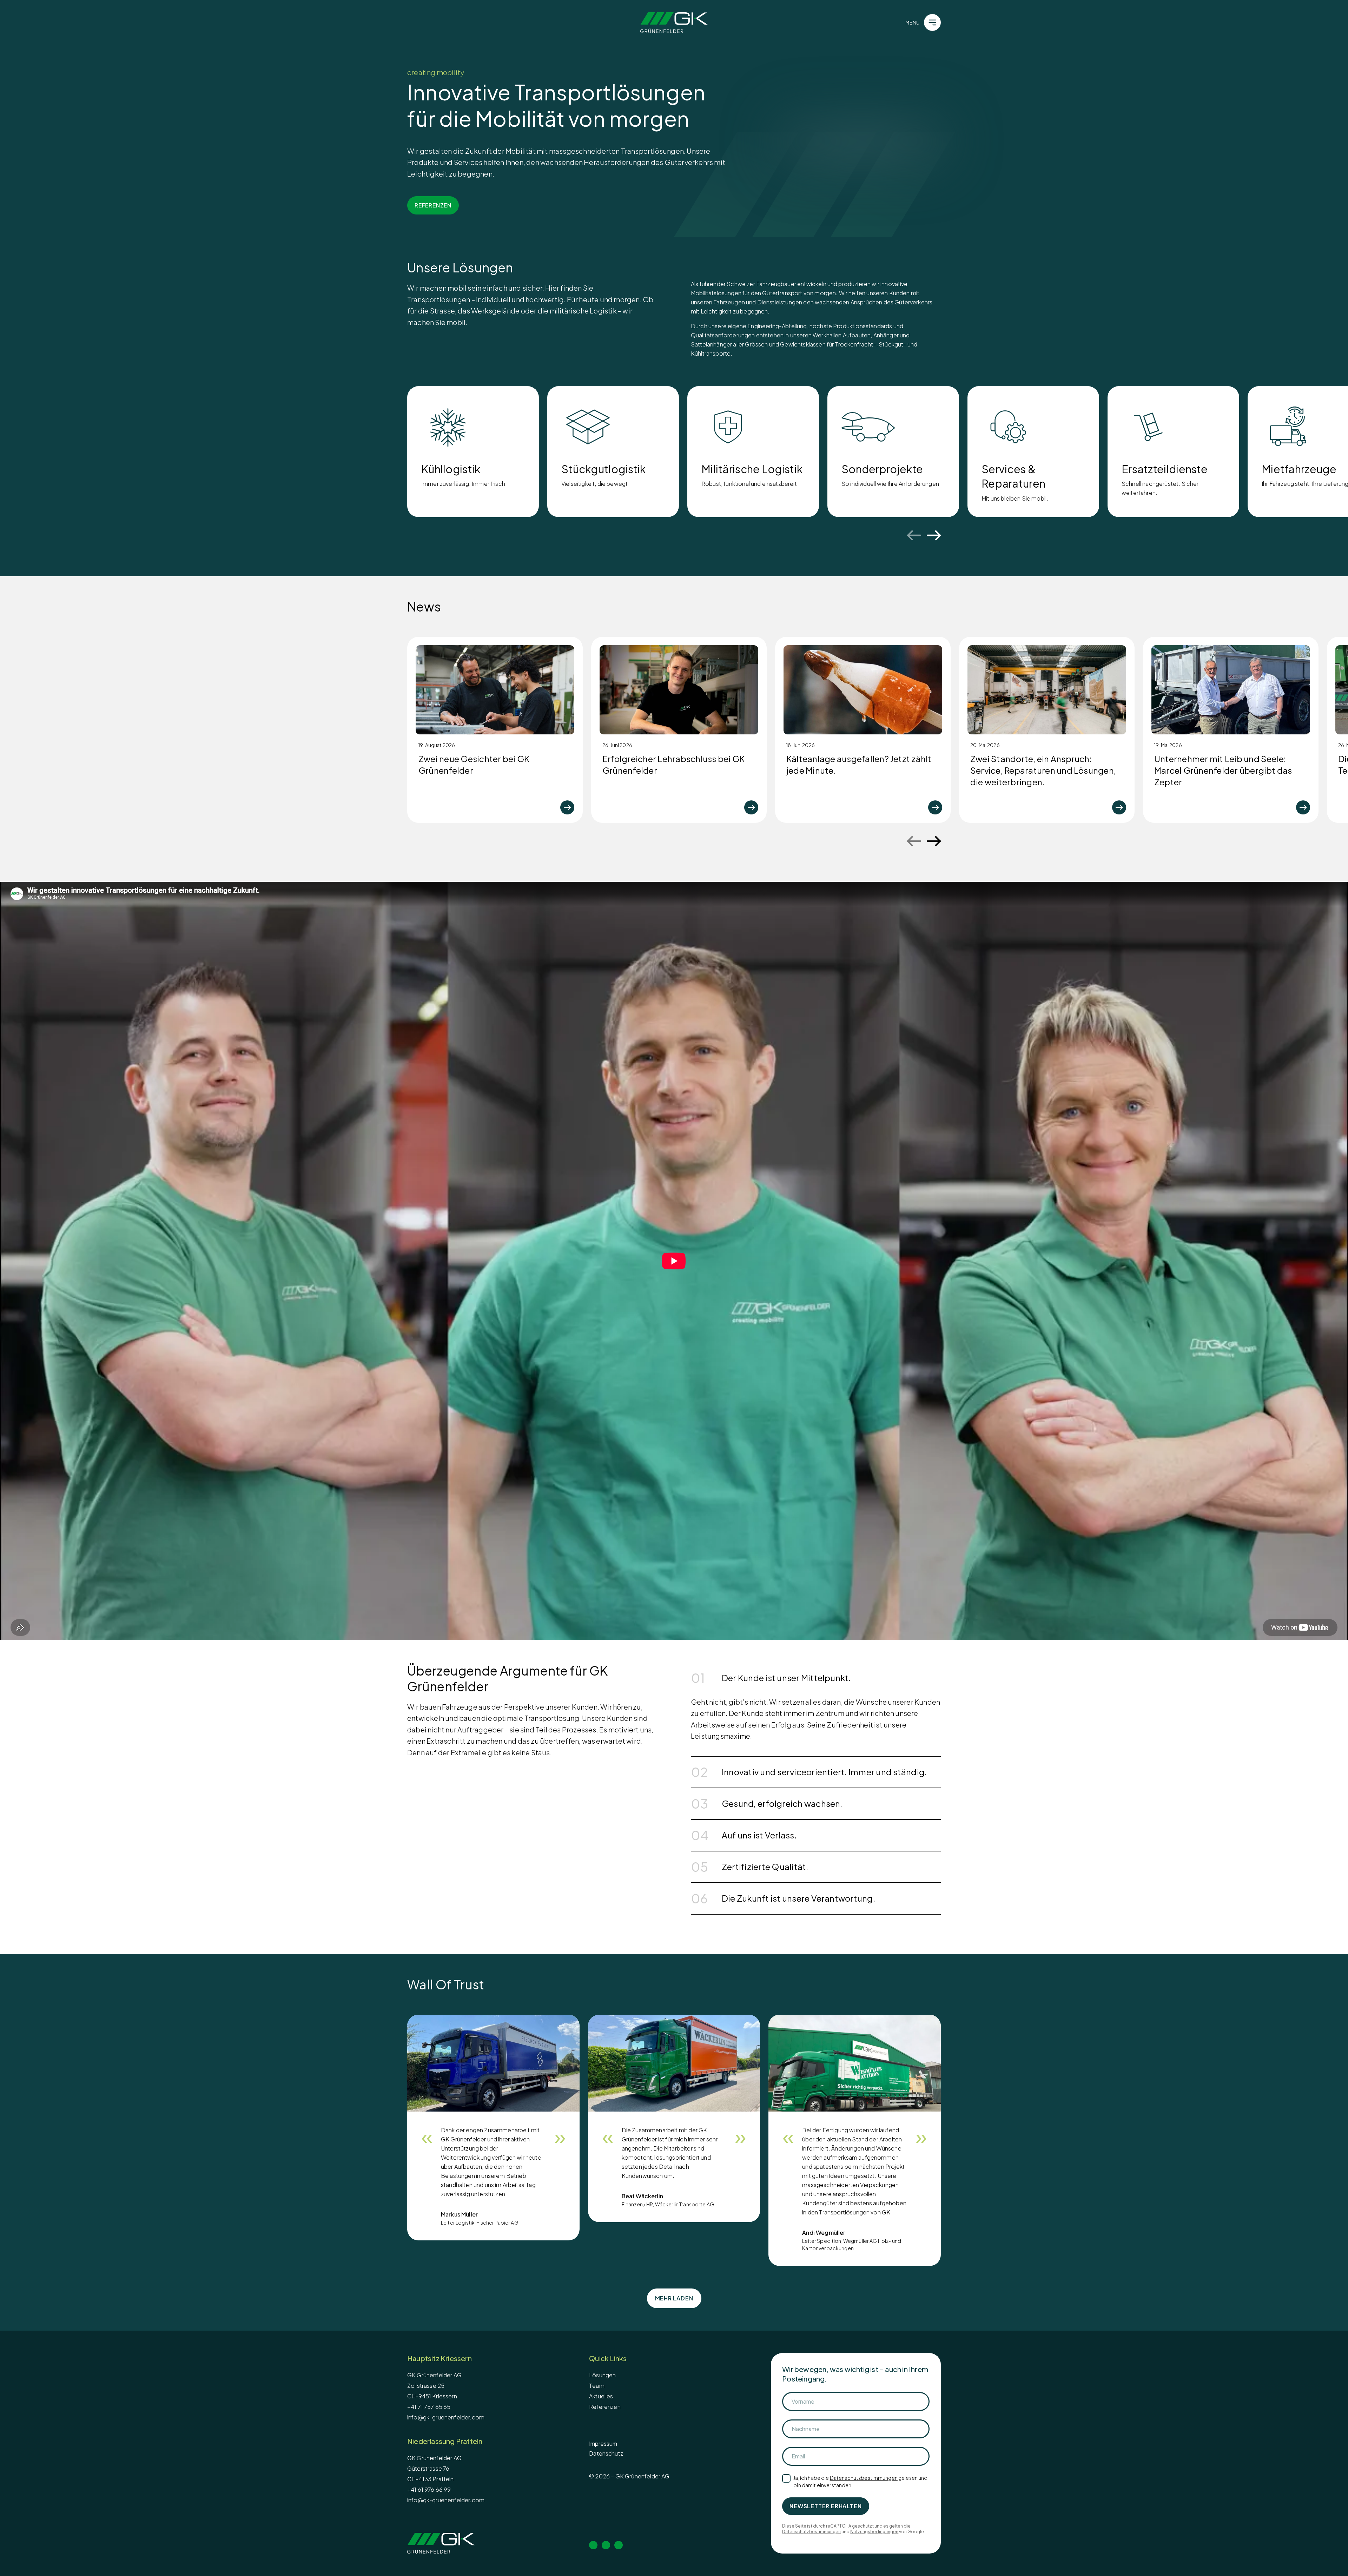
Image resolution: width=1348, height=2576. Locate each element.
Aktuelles (601, 2396)
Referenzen (605, 2407)
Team (597, 2386)
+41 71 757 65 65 (429, 2407)
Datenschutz (606, 2453)
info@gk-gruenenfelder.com (446, 2417)
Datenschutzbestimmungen (864, 2478)
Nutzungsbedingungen (874, 2532)
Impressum (603, 2443)
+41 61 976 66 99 (429, 2489)
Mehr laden (674, 2298)
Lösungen (602, 2375)
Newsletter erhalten (825, 2506)
